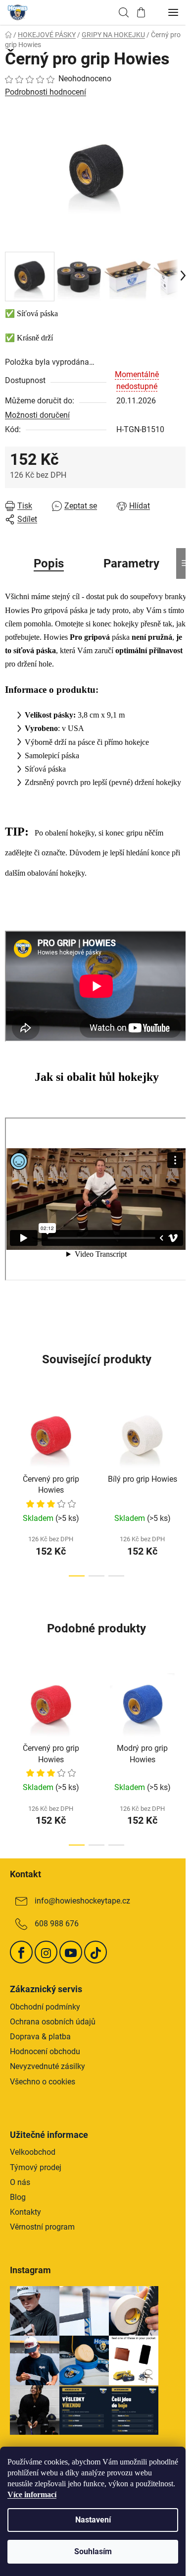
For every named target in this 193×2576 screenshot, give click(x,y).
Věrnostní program (42, 2227)
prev (10, 1438)
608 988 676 (57, 1924)
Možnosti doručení (37, 415)
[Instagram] (46, 1952)
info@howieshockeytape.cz (82, 1901)
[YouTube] (71, 1952)
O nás (20, 2182)
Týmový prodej (36, 2167)
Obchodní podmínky (45, 2007)
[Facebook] (21, 1952)
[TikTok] (96, 1952)
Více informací (32, 2494)
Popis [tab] (49, 563)
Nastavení (93, 2520)
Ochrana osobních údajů (53, 2022)
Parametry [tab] (131, 563)
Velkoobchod (33, 2152)
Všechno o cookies (43, 2082)
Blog (18, 2197)
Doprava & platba (40, 2037)
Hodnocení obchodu (45, 2051)
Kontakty (25, 2212)
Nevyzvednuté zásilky (48, 2066)
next (183, 1438)
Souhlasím (93, 2551)
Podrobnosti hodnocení (46, 92)
